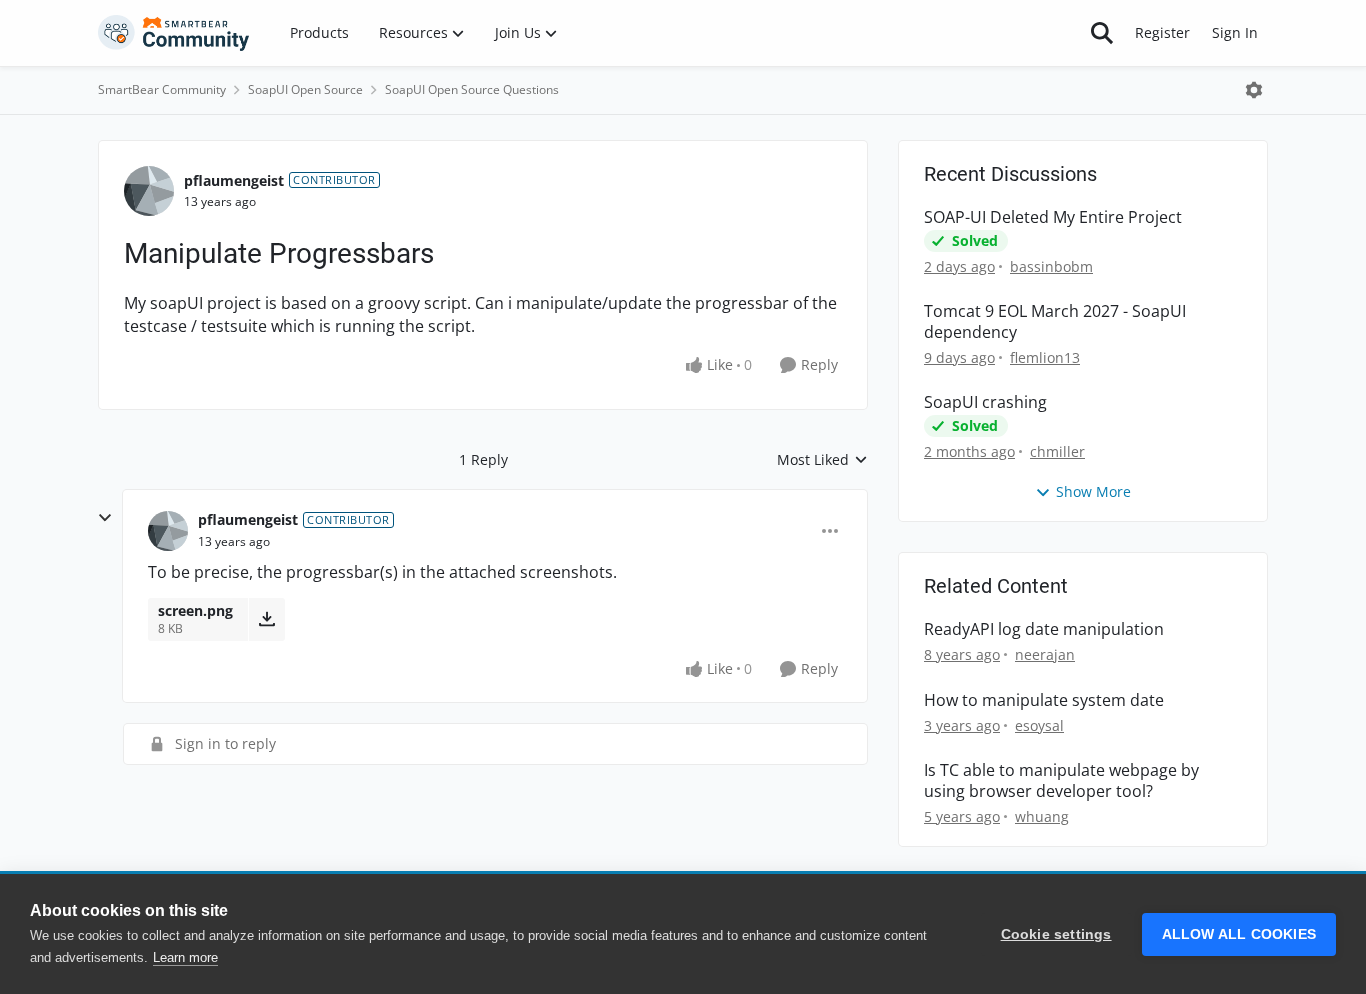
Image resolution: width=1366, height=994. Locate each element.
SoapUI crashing (985, 402)
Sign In (1235, 32)
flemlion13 (1045, 357)
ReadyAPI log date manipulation (1044, 629)
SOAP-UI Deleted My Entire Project (1053, 217)
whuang (1042, 816)
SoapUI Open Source (305, 89)
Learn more (185, 957)
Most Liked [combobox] (822, 460)
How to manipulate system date (1044, 700)
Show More (1093, 491)
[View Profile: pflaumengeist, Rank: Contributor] (149, 191)
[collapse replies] (105, 518)
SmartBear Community (162, 89)
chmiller (1057, 451)
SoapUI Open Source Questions (472, 89)
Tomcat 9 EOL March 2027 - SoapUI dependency (1055, 322)
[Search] (1102, 33)
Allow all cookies (1239, 934)
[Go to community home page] (174, 33)
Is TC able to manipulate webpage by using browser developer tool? (1061, 781)
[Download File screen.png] (266, 619)
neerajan (1045, 654)
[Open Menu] (1254, 90)
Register (1162, 32)
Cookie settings (1056, 934)
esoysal (1039, 725)
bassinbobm (1051, 266)
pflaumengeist (234, 180)
